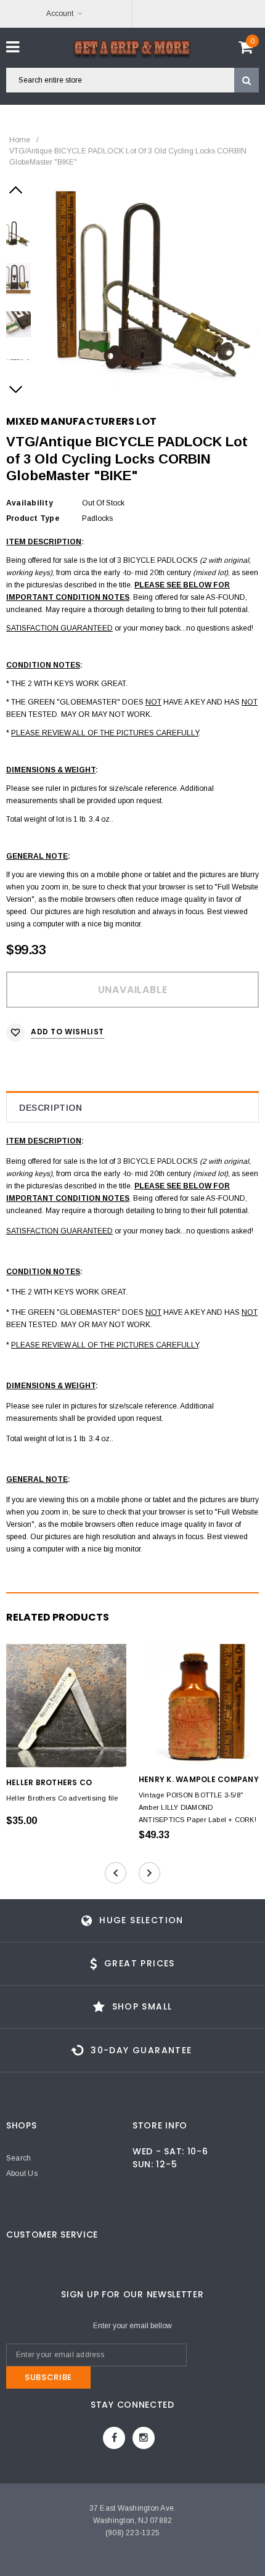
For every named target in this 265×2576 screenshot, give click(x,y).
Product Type (33, 518)
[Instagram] (144, 2438)
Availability (30, 503)
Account (60, 14)
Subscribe (48, 2377)
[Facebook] (114, 2438)
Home (20, 140)
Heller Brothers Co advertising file (62, 1798)
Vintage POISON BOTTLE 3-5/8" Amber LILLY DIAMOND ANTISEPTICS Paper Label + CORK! (198, 1807)
